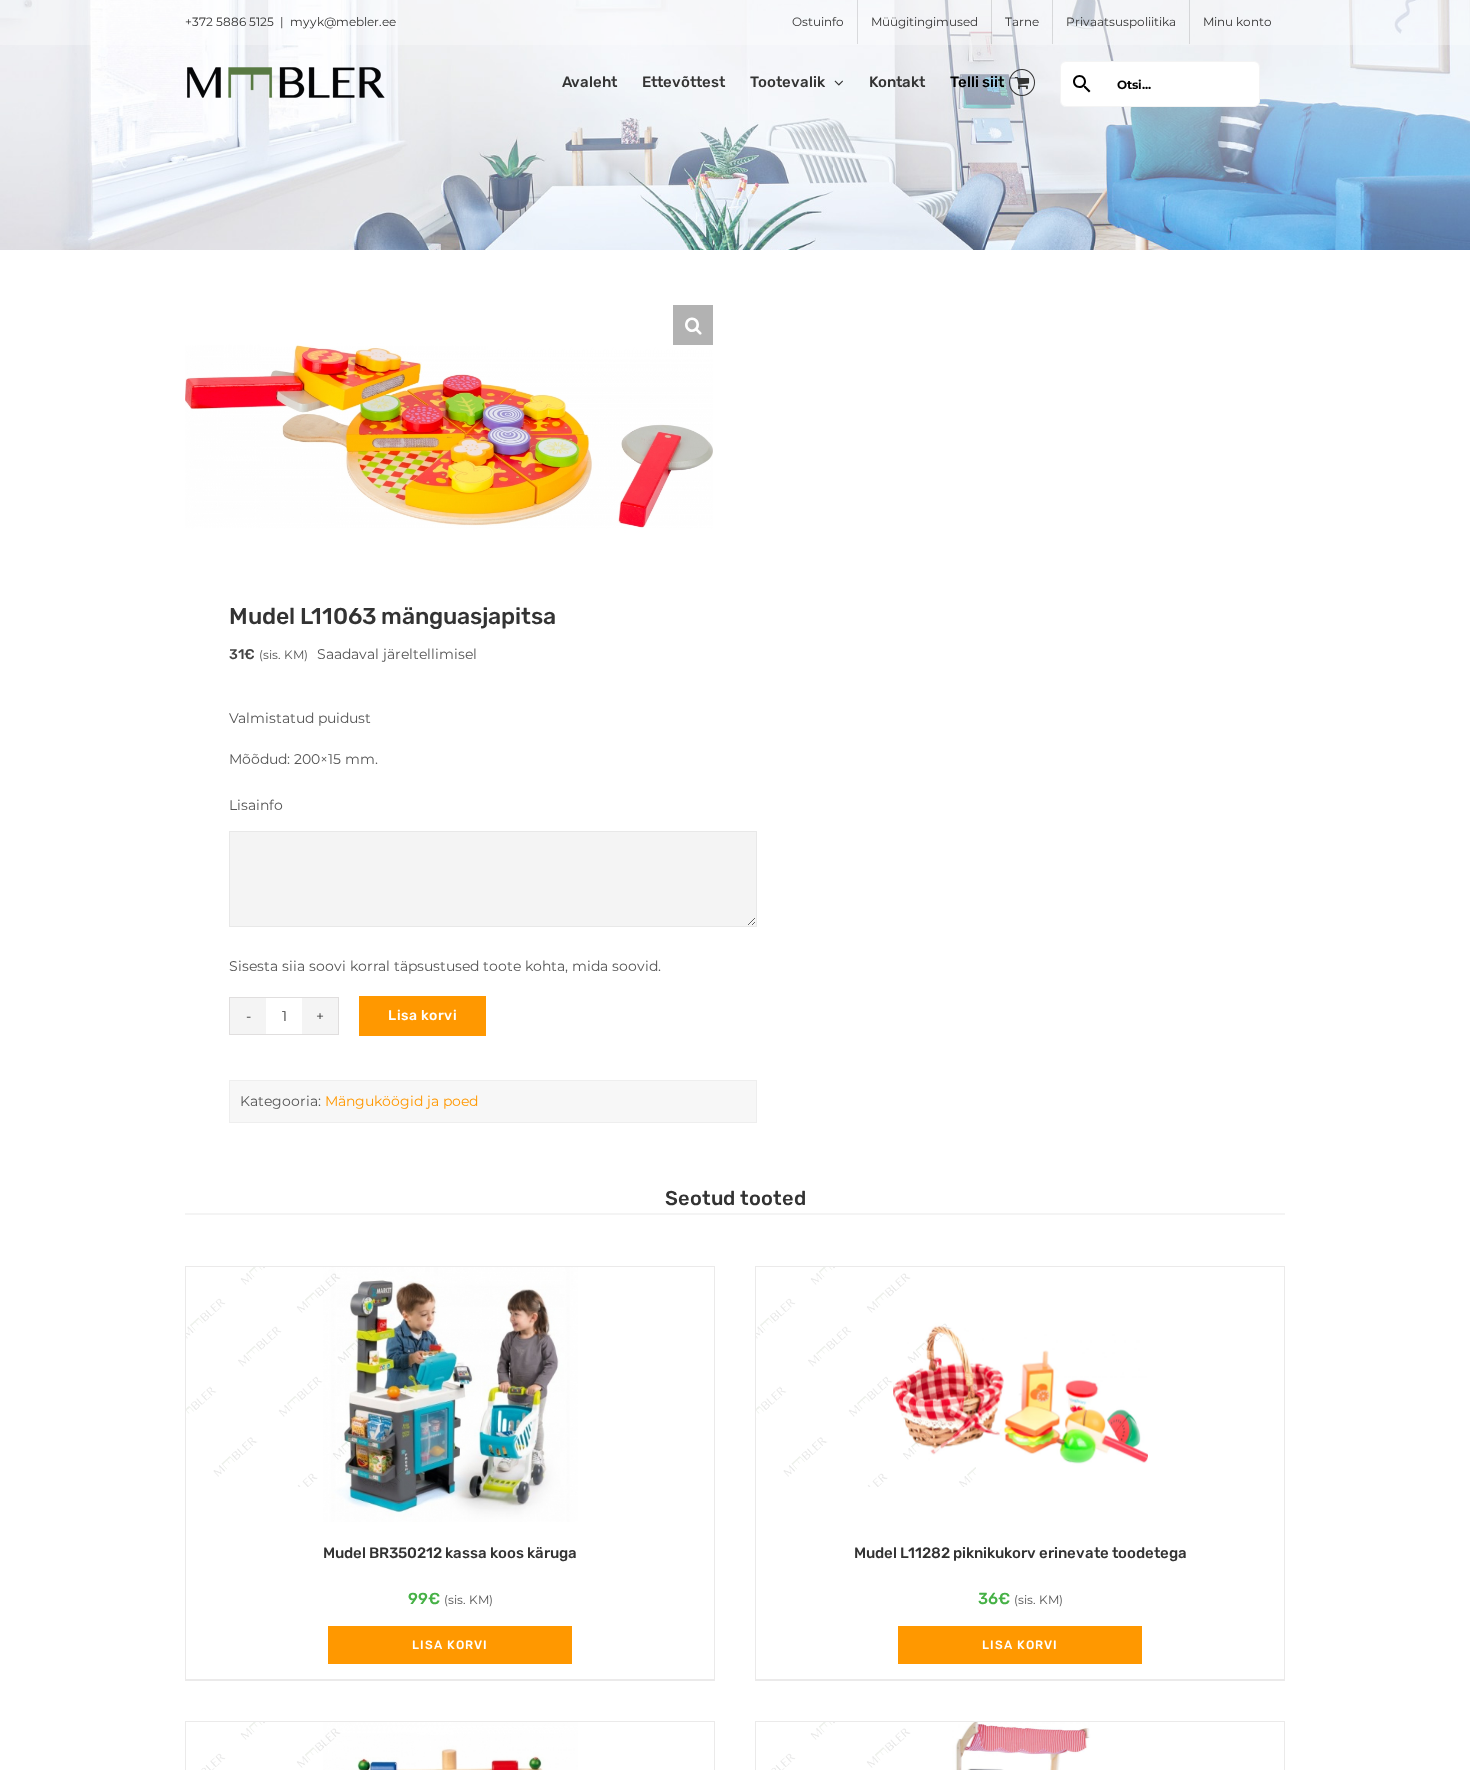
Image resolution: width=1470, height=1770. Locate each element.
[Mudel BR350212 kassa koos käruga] (450, 1394)
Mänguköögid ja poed (401, 1101)
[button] (693, 325)
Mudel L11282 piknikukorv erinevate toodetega (1020, 1553)
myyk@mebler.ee (343, 21)
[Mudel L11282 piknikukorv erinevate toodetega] (1020, 1394)
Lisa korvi (422, 1015)
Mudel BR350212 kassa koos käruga (450, 1553)
